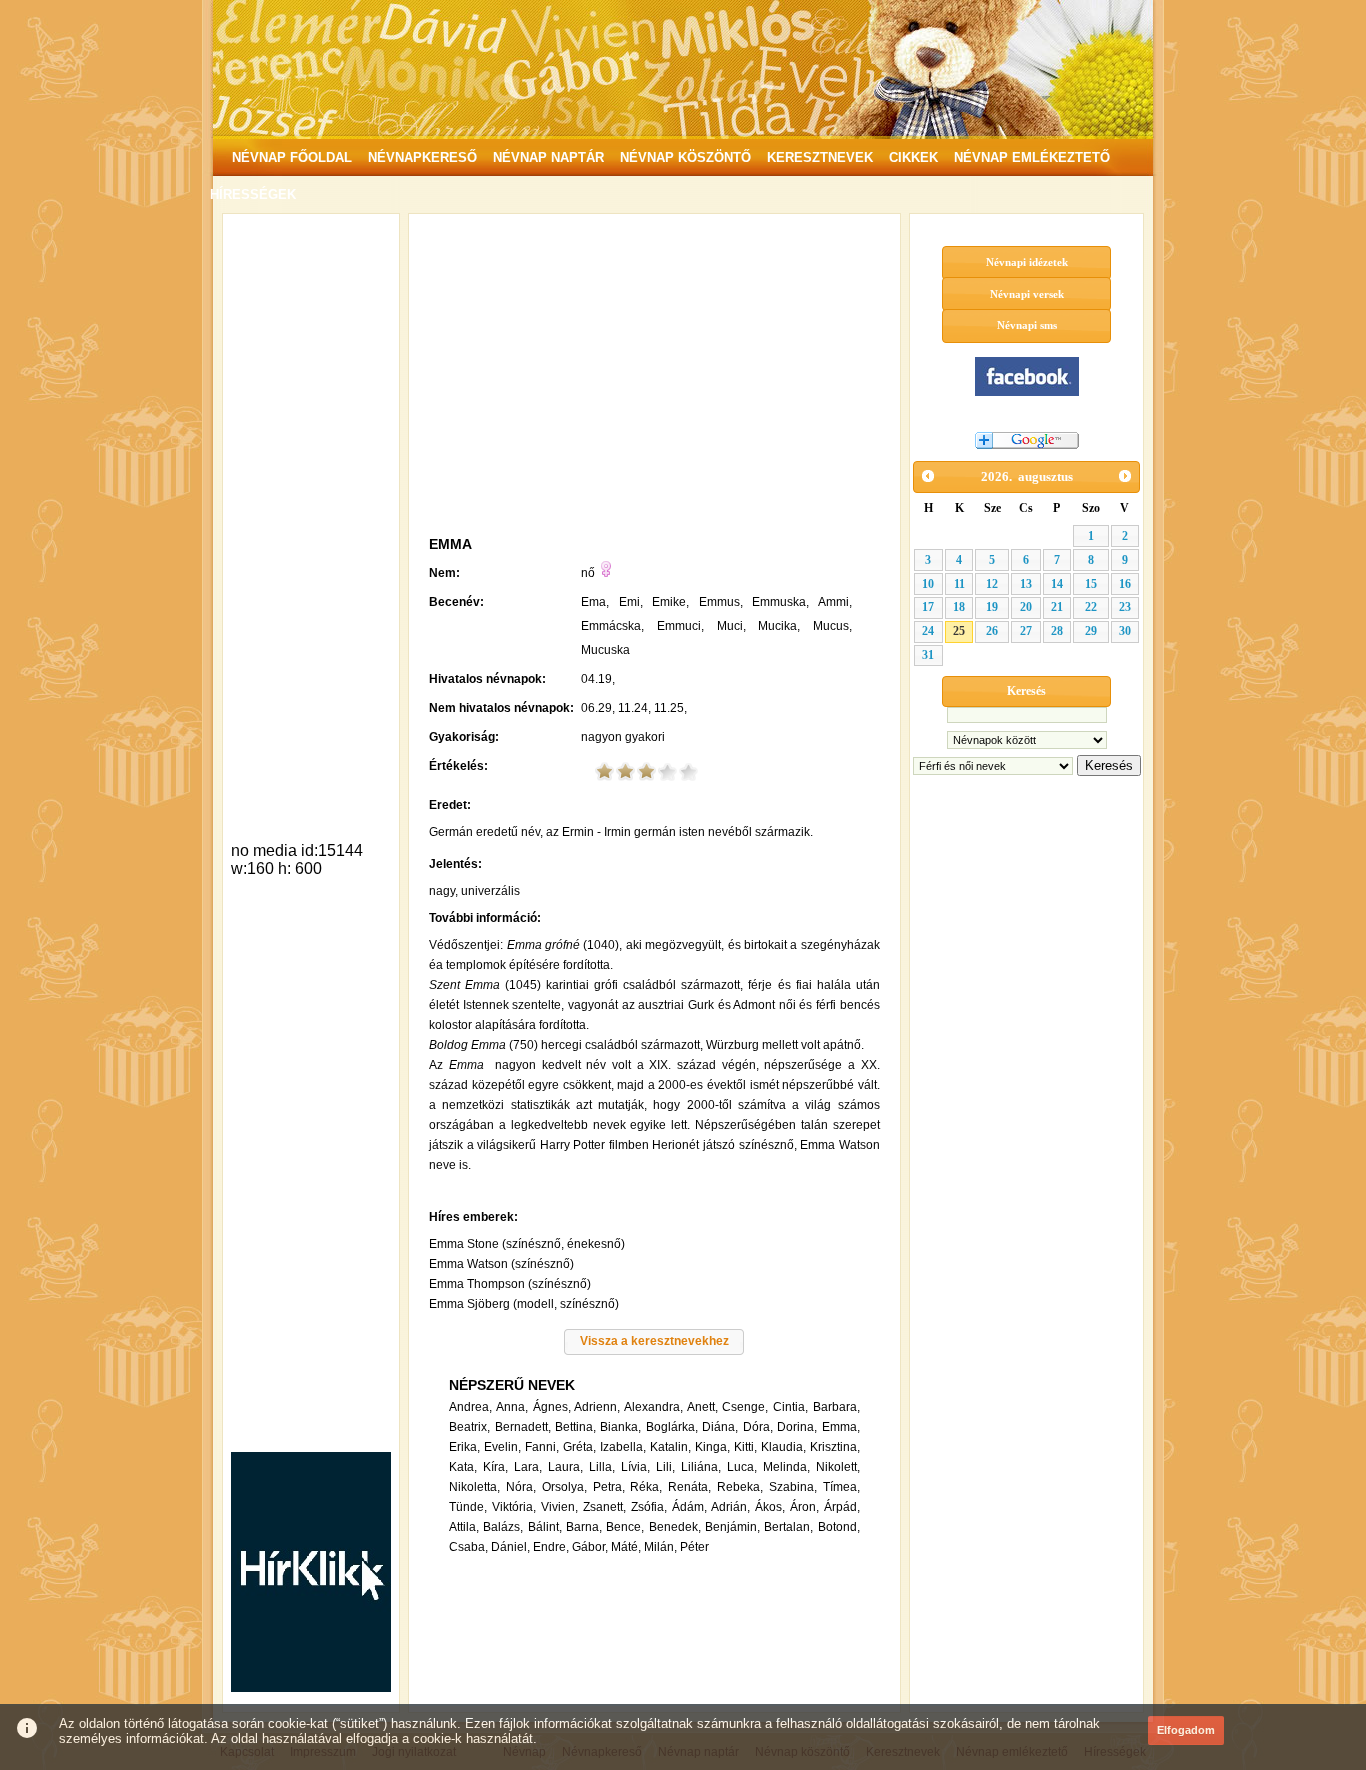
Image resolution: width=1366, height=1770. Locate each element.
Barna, (584, 1527)
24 (928, 631)
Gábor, (590, 1547)
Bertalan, (788, 1527)
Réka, (646, 1487)
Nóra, (521, 1487)
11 (959, 584)
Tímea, (841, 1487)
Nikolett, (838, 1467)
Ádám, (689, 1507)
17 (928, 607)
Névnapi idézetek (1027, 262)
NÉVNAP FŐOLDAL (292, 157)
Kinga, (712, 1447)
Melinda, (786, 1467)
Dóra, (758, 1427)
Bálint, (545, 1527)
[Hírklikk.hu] (311, 1686)
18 (959, 607)
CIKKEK (913, 157)
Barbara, (836, 1407)
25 (959, 631)
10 (928, 584)
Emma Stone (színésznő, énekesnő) (527, 1244)
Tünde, (468, 1507)
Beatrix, (469, 1427)
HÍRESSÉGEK (253, 194)
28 (1057, 631)
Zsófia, (649, 1507)
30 (1125, 631)
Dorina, (797, 1427)
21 (1057, 607)
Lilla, (602, 1467)
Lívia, (635, 1467)
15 (1091, 584)
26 (992, 631)
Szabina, (793, 1487)
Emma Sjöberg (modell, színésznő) (524, 1304)
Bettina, (575, 1427)
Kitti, (745, 1447)
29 (1091, 631)
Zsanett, (604, 1507)
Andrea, (470, 1407)
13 (1026, 584)
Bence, (625, 1527)
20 (1026, 607)
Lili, (665, 1467)
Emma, (841, 1427)
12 (992, 584)
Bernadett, (523, 1427)
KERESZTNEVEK (820, 157)
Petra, (609, 1487)
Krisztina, (835, 1447)
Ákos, (770, 1507)
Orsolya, (564, 1487)
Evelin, (502, 1447)
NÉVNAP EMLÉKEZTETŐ (1032, 157)
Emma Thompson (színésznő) (510, 1284)
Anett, (702, 1407)
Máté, (626, 1547)
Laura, (565, 1467)
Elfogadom (1186, 1730)
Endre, (551, 1547)
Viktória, (514, 1507)
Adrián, (730, 1507)
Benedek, (675, 1527)
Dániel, (510, 1547)
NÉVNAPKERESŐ (422, 157)
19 (992, 607)
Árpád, (842, 1507)
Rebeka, (740, 1487)
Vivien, (559, 1507)
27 (1026, 631)
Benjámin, (732, 1527)
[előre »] (1125, 476)
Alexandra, (653, 1407)
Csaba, (468, 1547)
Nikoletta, (474, 1487)
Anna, (512, 1407)
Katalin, (670, 1447)
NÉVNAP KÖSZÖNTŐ (685, 157)
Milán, (660, 1547)
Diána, (720, 1427)
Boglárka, (672, 1427)
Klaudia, (783, 1447)
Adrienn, (597, 1407)
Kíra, (495, 1467)
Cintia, (790, 1407)
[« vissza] (928, 476)
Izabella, (623, 1447)
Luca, (742, 1467)
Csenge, (745, 1407)
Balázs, (503, 1527)
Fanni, (542, 1447)
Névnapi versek (1027, 294)
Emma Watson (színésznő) (501, 1264)
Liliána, (701, 1467)
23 (1125, 607)
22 (1091, 607)
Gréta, (579, 1447)
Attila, (464, 1527)
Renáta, (689, 1487)
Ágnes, (552, 1407)
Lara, (528, 1467)
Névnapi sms (1027, 325)
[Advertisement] (311, 524)
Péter (694, 1547)
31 (928, 655)
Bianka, (620, 1427)
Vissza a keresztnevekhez (654, 1341)
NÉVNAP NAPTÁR (548, 157)
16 (1125, 584)
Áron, (804, 1507)
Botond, (839, 1527)
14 (1057, 584)
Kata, (463, 1467)
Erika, (464, 1447)
